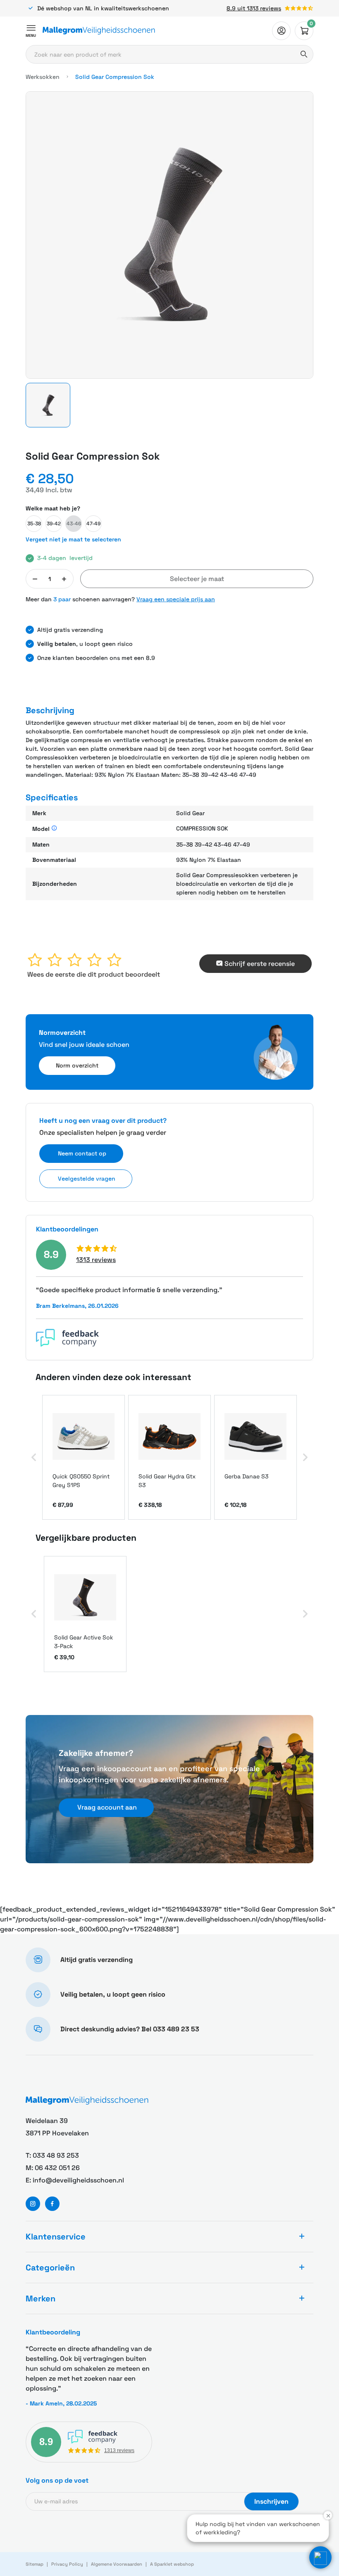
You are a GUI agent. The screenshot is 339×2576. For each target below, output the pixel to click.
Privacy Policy (67, 2564)
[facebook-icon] (52, 2204)
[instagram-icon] (33, 2204)
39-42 (54, 524)
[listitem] (84, 1457)
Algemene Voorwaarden (117, 2564)
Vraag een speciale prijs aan (176, 599)
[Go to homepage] (99, 31)
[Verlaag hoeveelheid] (35, 579)
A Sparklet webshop (172, 2564)
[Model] (54, 829)
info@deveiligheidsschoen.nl (78, 2180)
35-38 (34, 524)
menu (31, 36)
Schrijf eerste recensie (260, 964)
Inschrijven (271, 2501)
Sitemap (35, 2564)
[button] (48, 405)
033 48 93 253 (56, 2155)
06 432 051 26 (57, 2168)
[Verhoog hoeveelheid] (64, 579)
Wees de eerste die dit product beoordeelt (94, 974)
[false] (281, 31)
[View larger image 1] (169, 235)
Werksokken (43, 77)
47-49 (93, 524)
